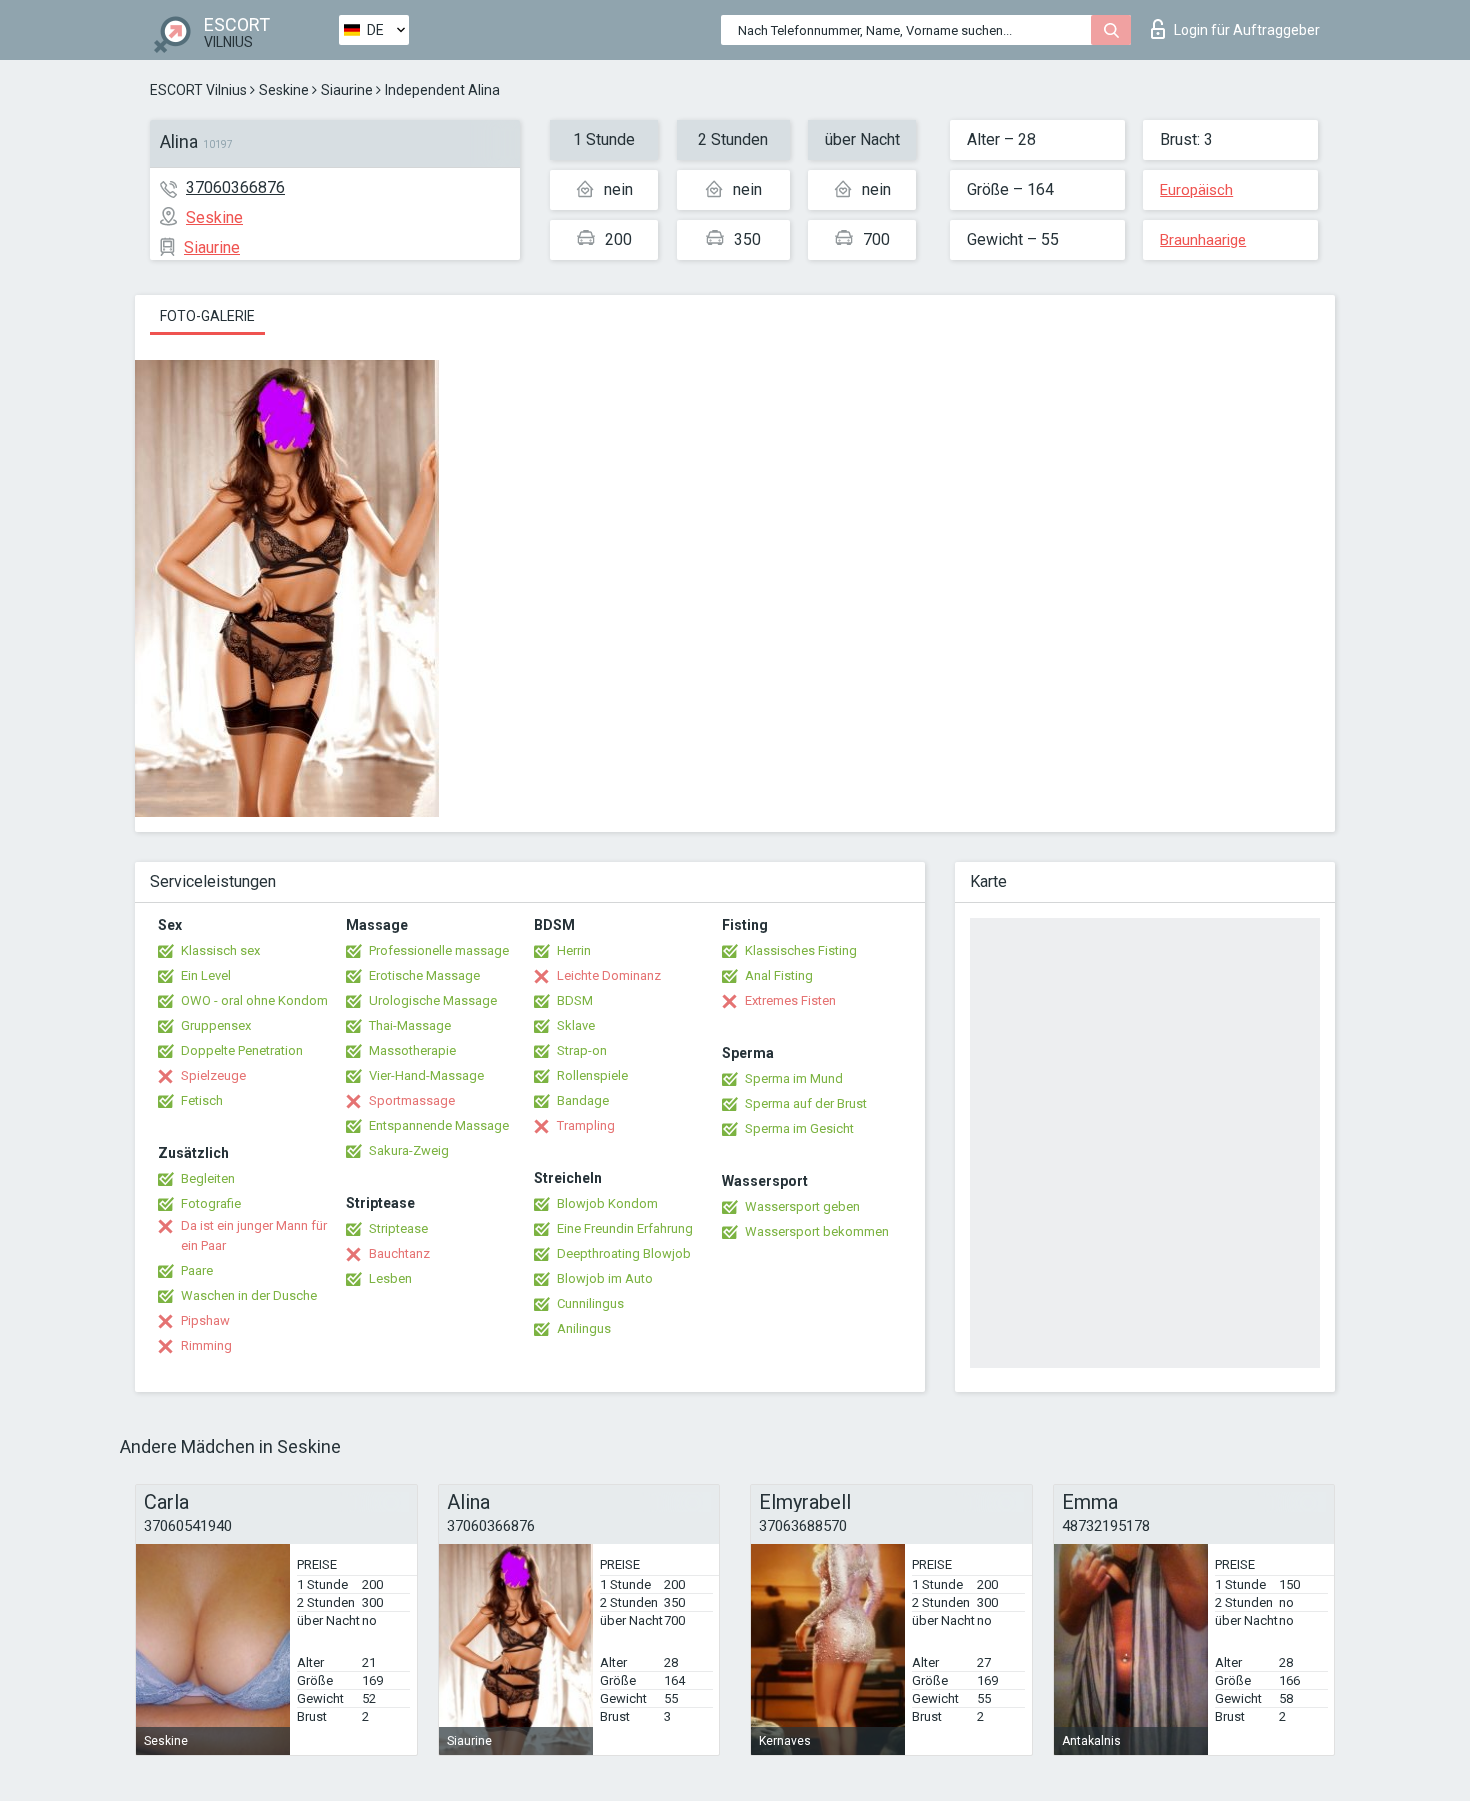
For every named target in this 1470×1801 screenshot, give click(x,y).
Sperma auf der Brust (806, 1103)
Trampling (586, 1125)
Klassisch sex (220, 950)
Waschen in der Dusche (249, 1295)
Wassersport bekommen (817, 1231)
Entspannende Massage (439, 1125)
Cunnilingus (590, 1303)
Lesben (390, 1278)
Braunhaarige (1203, 240)
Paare (197, 1270)
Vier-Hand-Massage (426, 1075)
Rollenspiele (592, 1075)
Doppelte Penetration (242, 1050)
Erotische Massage (424, 975)
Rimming (206, 1345)
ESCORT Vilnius (198, 90)
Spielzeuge (213, 1075)
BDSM (575, 1000)
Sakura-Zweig (409, 1150)
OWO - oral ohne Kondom (254, 1000)
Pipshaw (205, 1320)
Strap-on (582, 1050)
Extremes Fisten (790, 1000)
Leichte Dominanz (609, 975)
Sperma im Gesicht (799, 1128)
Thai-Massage (410, 1025)
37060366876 (235, 187)
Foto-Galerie (207, 316)
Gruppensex (216, 1025)
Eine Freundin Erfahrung (625, 1228)
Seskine (284, 90)
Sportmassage (412, 1100)
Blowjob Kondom (607, 1203)
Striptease (398, 1228)
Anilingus (584, 1328)
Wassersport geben (802, 1206)
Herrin (574, 950)
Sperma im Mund (794, 1078)
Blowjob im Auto (605, 1278)
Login (1247, 30)
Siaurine (347, 90)
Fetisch (202, 1100)
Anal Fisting (779, 975)
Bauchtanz (399, 1253)
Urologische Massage (433, 1000)
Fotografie (211, 1203)
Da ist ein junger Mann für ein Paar (254, 1235)
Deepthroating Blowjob (624, 1253)
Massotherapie (412, 1050)
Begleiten (208, 1178)
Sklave (576, 1025)
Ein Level (206, 975)
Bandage (583, 1100)
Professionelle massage (439, 950)
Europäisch (1196, 190)
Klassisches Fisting (801, 950)
